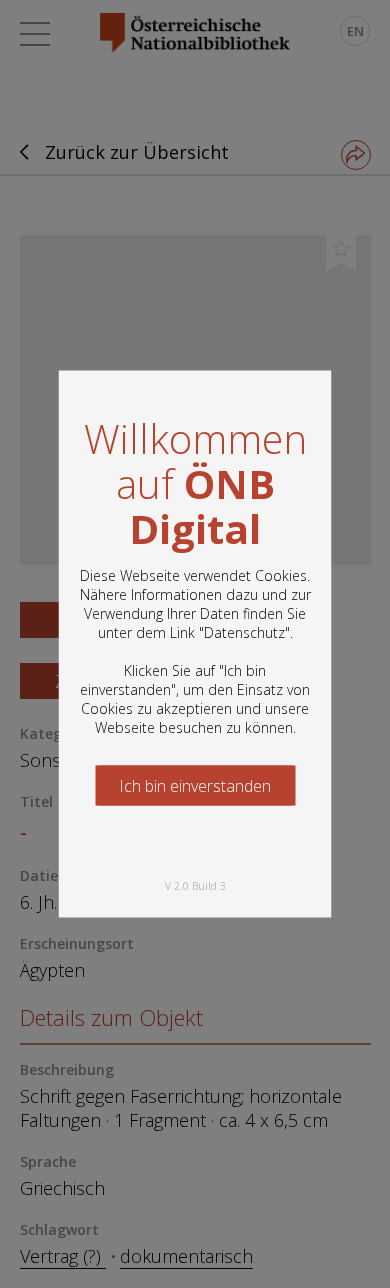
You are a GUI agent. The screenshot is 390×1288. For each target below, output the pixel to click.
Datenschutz (244, 632)
